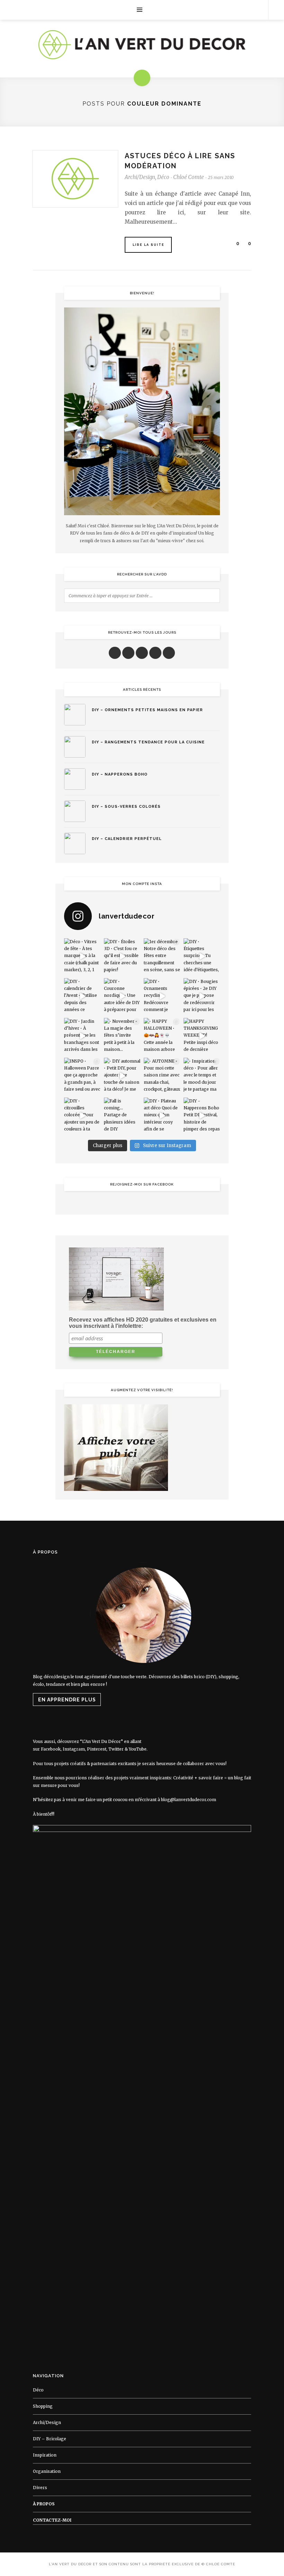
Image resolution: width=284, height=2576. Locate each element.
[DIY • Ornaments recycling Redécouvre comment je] (162, 996)
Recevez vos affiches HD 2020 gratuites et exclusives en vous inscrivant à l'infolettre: (143, 1323)
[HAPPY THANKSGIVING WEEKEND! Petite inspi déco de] (202, 1036)
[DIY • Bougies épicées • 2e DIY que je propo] (202, 996)
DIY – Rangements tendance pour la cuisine (148, 742)
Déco (163, 177)
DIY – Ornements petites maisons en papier (147, 710)
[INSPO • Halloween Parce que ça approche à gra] (82, 1076)
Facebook (51, 1749)
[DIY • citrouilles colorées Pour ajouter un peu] (82, 1116)
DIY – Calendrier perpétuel (127, 839)
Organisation (47, 2471)
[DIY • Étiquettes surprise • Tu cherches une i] (202, 956)
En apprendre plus (67, 1700)
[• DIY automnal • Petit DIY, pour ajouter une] (122, 1076)
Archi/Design (140, 177)
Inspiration (45, 2455)
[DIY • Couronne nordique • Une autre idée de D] (122, 996)
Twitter (116, 1749)
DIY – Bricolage (50, 2439)
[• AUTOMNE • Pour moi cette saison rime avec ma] (162, 1076)
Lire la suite (149, 245)
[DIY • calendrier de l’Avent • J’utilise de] (82, 996)
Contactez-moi (52, 2520)
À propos (44, 2504)
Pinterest (97, 1749)
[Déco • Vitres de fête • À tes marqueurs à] (82, 956)
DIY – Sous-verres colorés (126, 807)
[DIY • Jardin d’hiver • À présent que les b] (82, 1036)
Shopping (43, 2406)
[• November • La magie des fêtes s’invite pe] (122, 1036)
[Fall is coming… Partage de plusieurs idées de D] (122, 1116)
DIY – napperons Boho (120, 774)
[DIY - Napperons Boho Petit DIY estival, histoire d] (202, 1116)
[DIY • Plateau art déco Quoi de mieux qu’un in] (162, 1116)
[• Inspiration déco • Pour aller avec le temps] (202, 1076)
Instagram (74, 1749)
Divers (40, 2488)
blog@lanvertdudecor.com (189, 1800)
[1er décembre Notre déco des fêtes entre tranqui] (162, 956)
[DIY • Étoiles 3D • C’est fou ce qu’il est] (122, 956)
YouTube (138, 1749)
